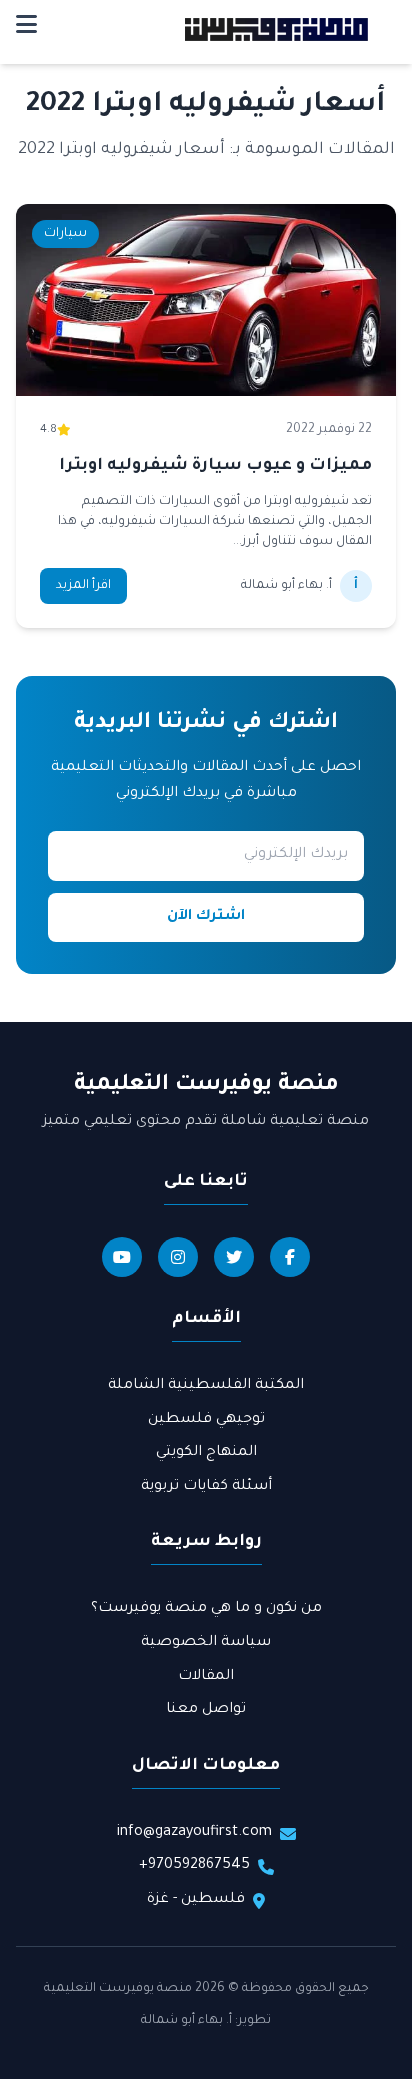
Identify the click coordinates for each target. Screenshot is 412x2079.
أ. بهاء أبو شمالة (186, 2021)
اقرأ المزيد (83, 586)
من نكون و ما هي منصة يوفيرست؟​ (206, 1609)
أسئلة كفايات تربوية (206, 1487)
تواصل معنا (206, 1710)
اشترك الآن (206, 917)
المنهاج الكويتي (206, 1453)
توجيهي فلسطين (206, 1420)
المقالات (206, 1677)
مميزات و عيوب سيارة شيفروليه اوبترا (215, 466)
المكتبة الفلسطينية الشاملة (206, 1386)
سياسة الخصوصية (206, 1643)
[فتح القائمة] (26, 29)
